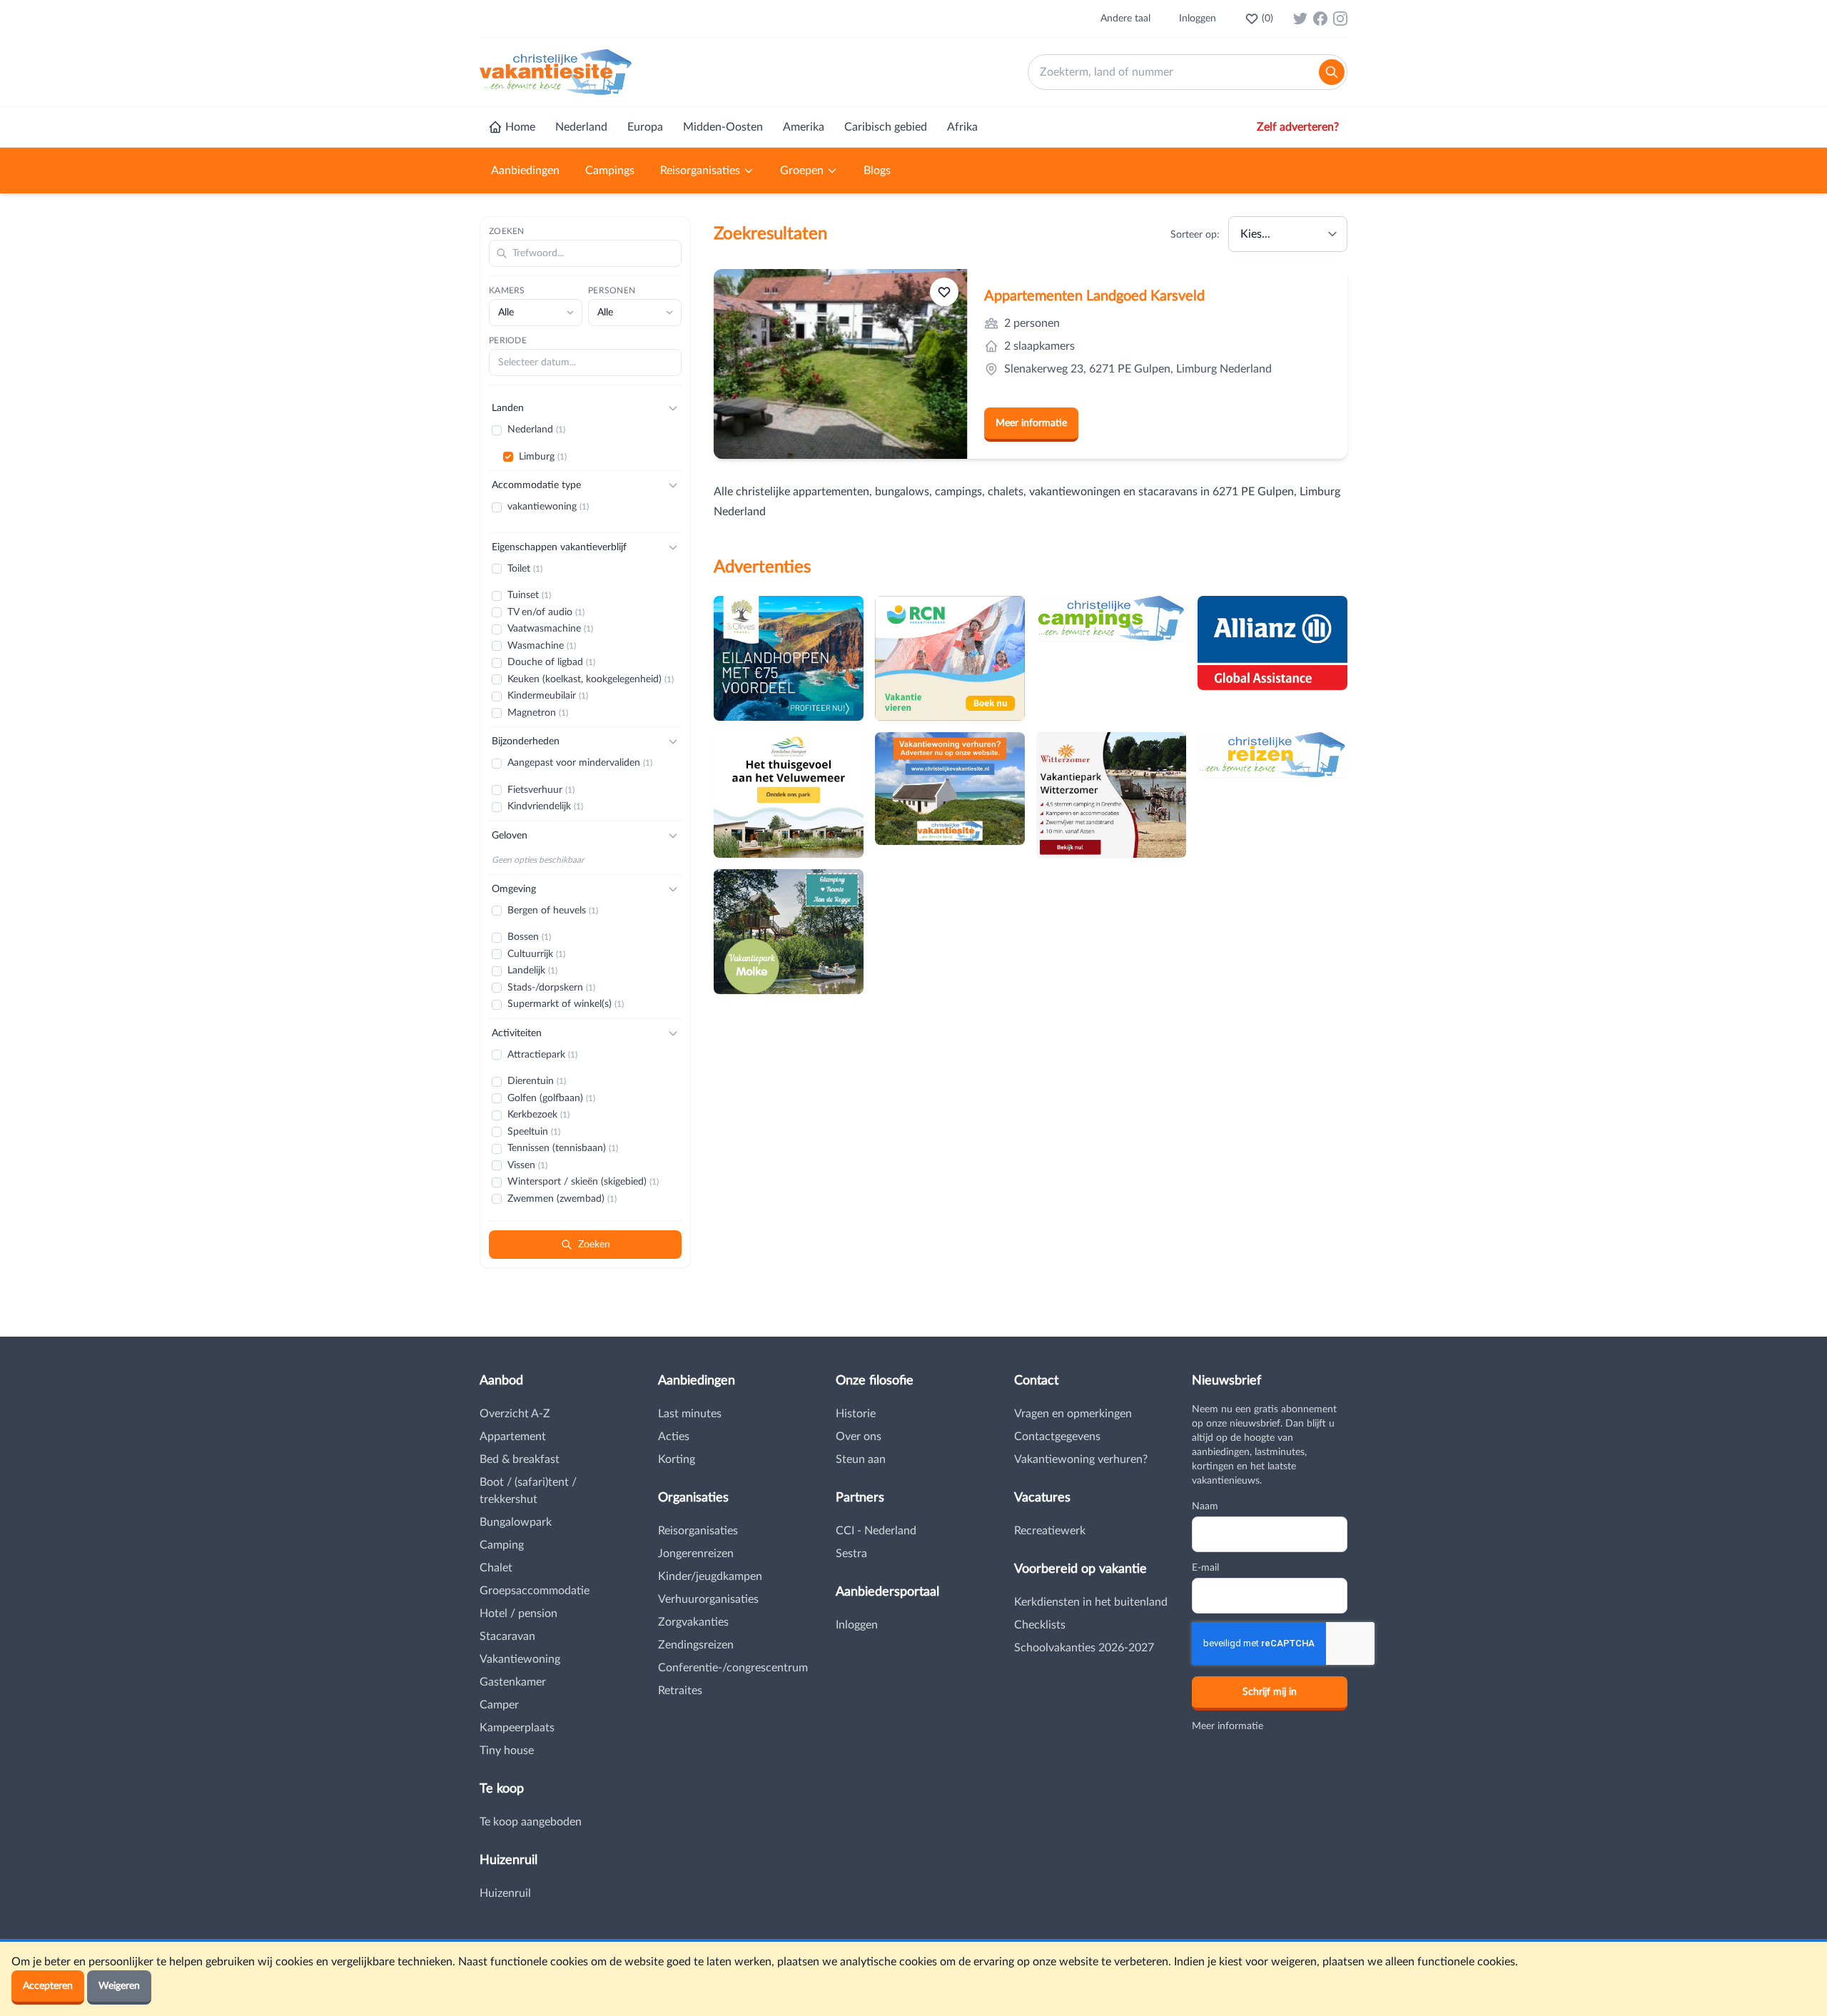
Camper (499, 1705)
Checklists (1040, 1625)
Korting (677, 1459)
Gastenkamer (513, 1682)
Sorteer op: (1195, 235)
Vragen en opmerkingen (1073, 1414)
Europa (645, 127)
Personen (612, 290)
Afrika (962, 127)
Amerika (804, 127)
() (1267, 19)
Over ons (859, 1437)
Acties (674, 1437)
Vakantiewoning (520, 1659)
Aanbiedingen (525, 171)
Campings (610, 171)
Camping (502, 1545)
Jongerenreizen (696, 1554)
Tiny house (507, 1751)
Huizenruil (505, 1893)
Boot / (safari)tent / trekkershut (528, 1491)
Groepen (802, 171)
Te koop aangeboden (531, 1822)
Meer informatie (1031, 423)
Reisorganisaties (700, 171)
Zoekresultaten (770, 234)
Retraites (680, 1691)
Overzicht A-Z (515, 1414)
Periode (508, 340)
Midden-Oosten (723, 127)
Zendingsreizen (696, 1645)
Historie (856, 1414)
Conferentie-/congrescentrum (733, 1668)
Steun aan (861, 1459)
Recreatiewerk (1050, 1531)
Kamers (507, 290)
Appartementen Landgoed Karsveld (1094, 296)
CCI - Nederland (876, 1531)
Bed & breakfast (520, 1459)
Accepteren (48, 1986)
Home (520, 127)
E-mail (1205, 1568)
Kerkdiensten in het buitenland (1091, 1602)
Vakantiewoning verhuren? (1081, 1459)
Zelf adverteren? (1298, 127)
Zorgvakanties (693, 1622)
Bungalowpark (516, 1522)
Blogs (877, 171)
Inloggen (1198, 19)
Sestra (851, 1554)
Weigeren (119, 1986)
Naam (1205, 1506)
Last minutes (690, 1414)
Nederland (581, 127)
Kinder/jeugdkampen (710, 1576)
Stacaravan (507, 1636)
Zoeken (507, 231)
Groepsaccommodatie (535, 1591)
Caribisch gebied (886, 127)
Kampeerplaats (517, 1728)
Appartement (513, 1437)
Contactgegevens (1057, 1437)
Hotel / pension (518, 1614)
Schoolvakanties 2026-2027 (1084, 1648)
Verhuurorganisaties (708, 1599)
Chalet (496, 1568)
